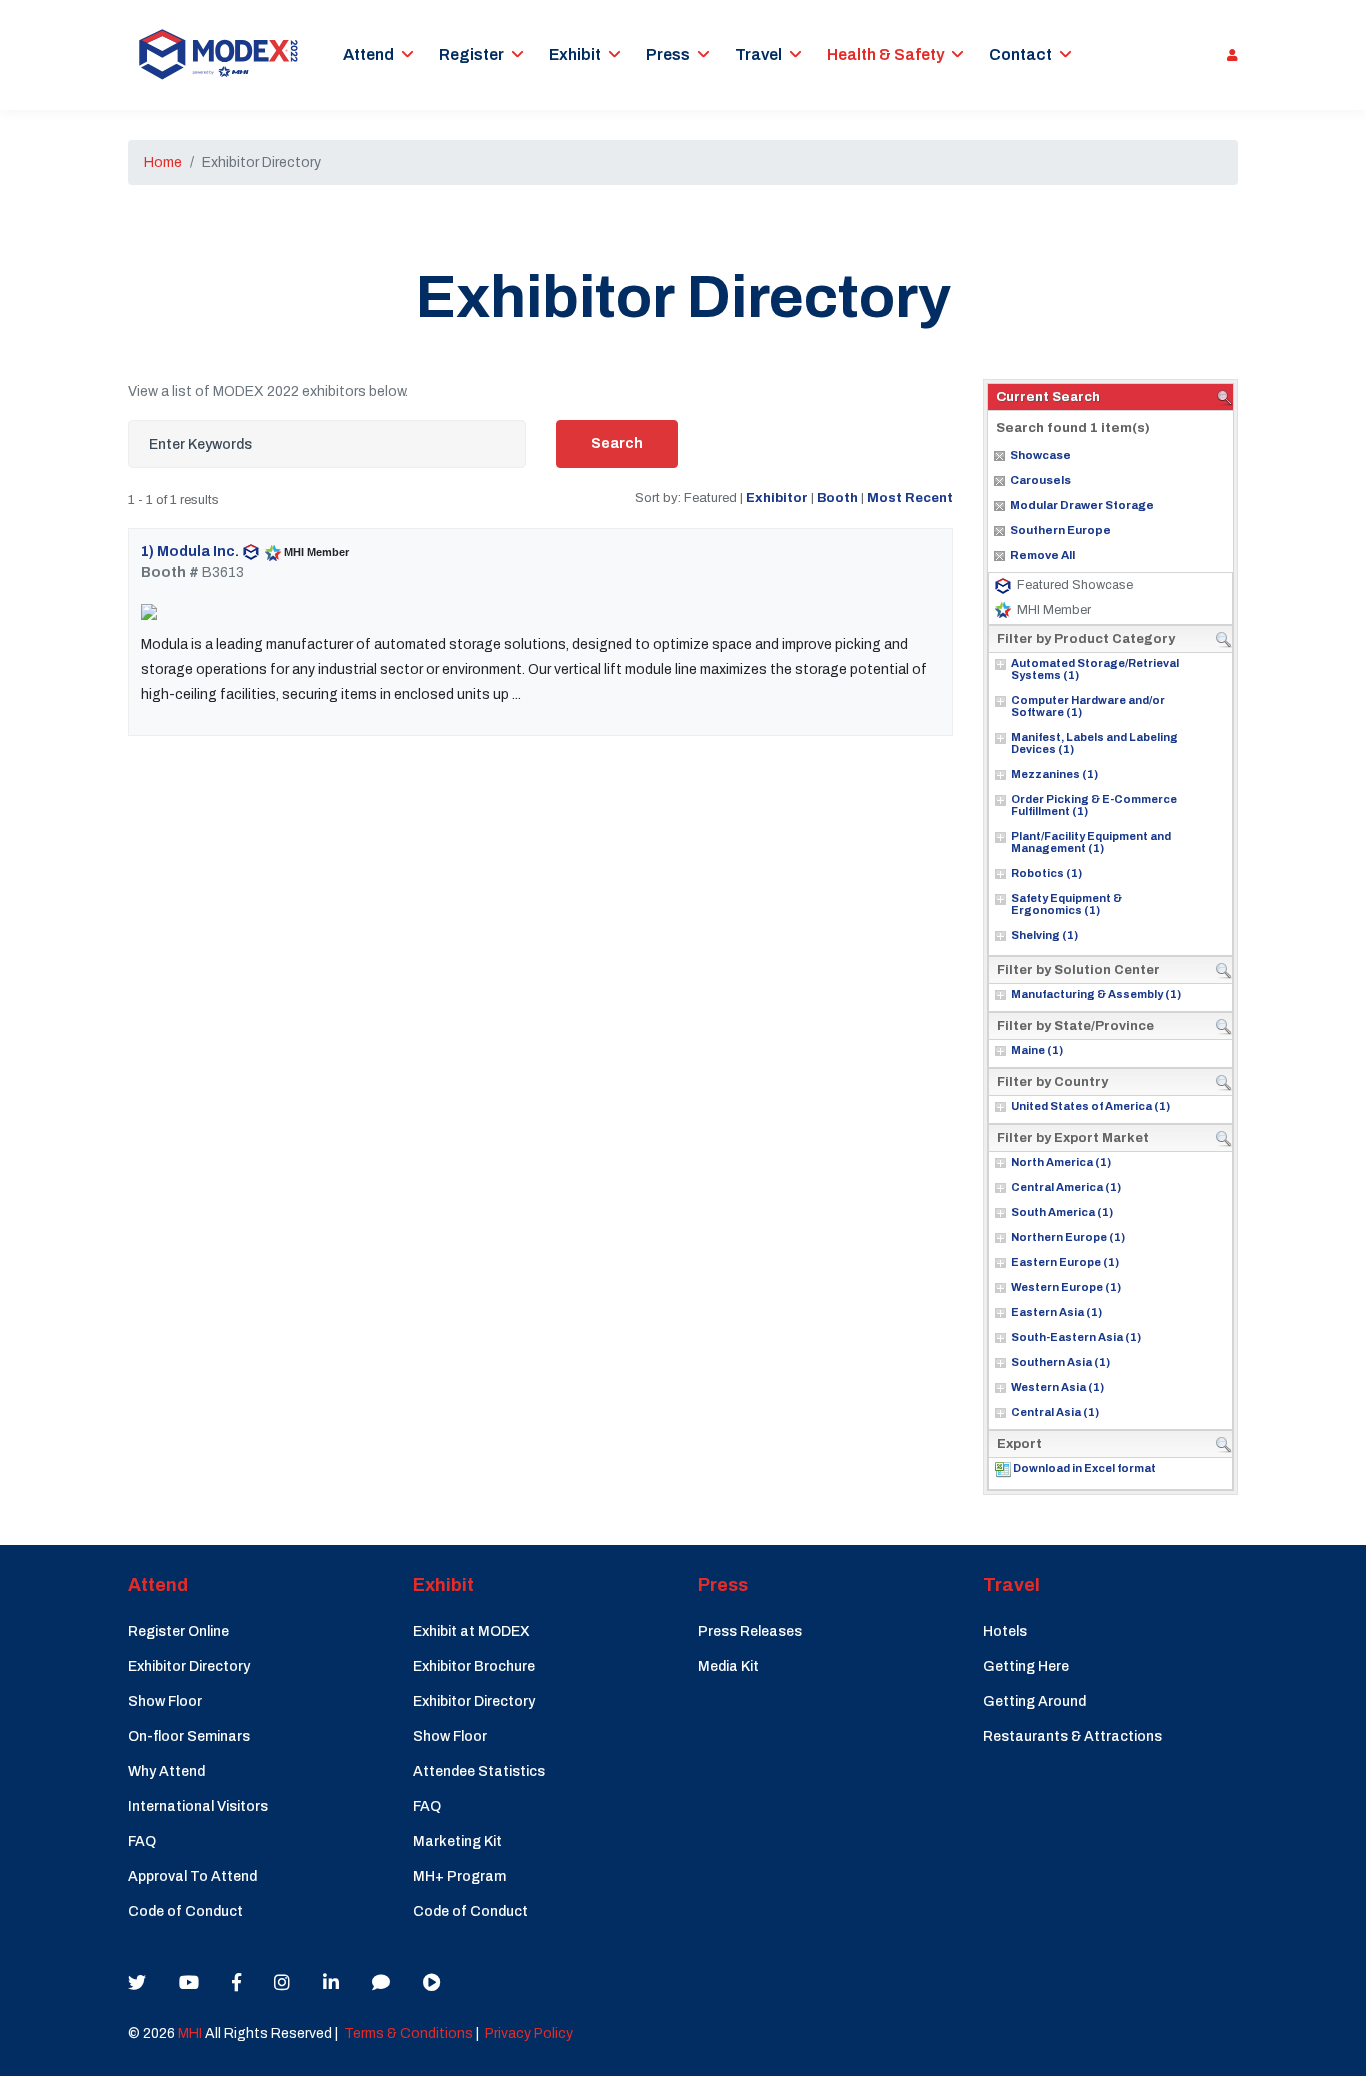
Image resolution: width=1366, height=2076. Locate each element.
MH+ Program (459, 1876)
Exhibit (575, 54)
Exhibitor (777, 497)
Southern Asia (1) (1060, 1362)
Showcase (1040, 455)
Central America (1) (1066, 1187)
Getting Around (1034, 1701)
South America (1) (1062, 1212)
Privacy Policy (529, 2033)
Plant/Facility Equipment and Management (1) (1091, 842)
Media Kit (728, 1666)
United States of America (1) (1090, 1106)
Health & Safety (885, 54)
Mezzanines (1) (1054, 774)
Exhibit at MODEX (471, 1631)
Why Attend (166, 1771)
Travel (758, 54)
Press (668, 54)
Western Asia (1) (1057, 1387)
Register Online (178, 1631)
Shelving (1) (1044, 935)
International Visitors (198, 1806)
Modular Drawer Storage (1082, 505)
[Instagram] (282, 1983)
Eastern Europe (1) (1065, 1262)
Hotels (1005, 1631)
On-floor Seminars (189, 1736)
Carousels (1040, 480)
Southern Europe (1060, 530)
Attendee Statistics (479, 1771)
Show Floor (165, 1701)
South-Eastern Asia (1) (1076, 1337)
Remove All (1042, 555)
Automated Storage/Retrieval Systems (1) (1095, 669)
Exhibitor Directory (189, 1666)
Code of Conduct (185, 1911)
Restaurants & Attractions (1072, 1736)
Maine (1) (1037, 1050)
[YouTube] (189, 1983)
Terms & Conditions (408, 2033)
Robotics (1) (1046, 873)
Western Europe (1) (1066, 1287)
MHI (190, 2033)
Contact (1020, 54)
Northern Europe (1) (1068, 1237)
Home (163, 162)
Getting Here (1026, 1666)
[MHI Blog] (381, 1983)
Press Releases (750, 1631)
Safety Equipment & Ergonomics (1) (1066, 904)
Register (471, 54)
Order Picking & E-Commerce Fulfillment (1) (1094, 805)
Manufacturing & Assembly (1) (1096, 994)
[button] (1227, 55)
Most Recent (910, 497)
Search (617, 443)
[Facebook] (236, 1983)
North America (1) (1061, 1162)
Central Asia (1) (1055, 1412)
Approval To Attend (192, 1876)
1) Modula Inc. (190, 551)
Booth (837, 497)
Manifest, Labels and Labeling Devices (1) (1094, 743)
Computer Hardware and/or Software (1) (1088, 706)
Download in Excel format (1084, 1468)
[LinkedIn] (331, 1983)
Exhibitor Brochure (474, 1666)
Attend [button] (368, 54)
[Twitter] (137, 1983)
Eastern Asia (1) (1056, 1312)
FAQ (142, 1841)
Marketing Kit (457, 1841)
